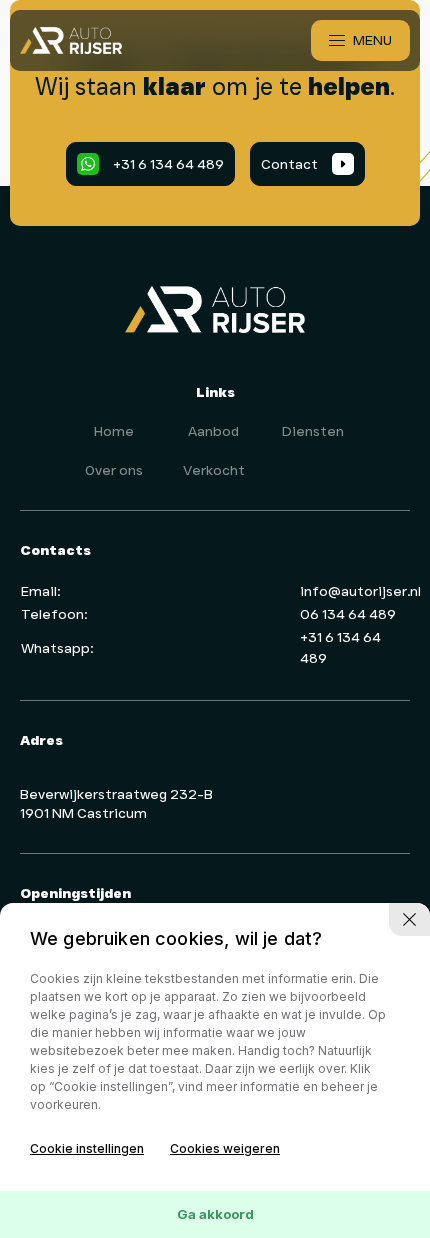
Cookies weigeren (225, 1148)
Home (114, 431)
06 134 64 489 (348, 614)
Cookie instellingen (87, 1148)
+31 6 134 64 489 (155, 164)
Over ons (114, 470)
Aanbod (213, 431)
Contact (303, 164)
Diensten (313, 431)
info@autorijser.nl (360, 591)
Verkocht (214, 470)
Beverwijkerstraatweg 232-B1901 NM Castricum (116, 803)
